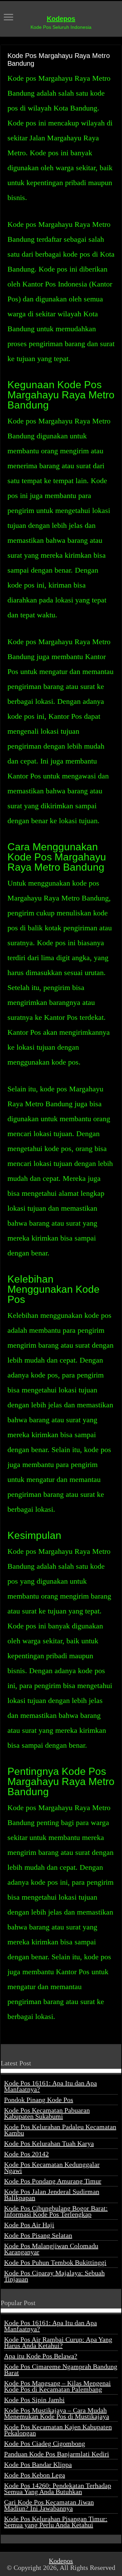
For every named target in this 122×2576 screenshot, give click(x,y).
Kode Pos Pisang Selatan (38, 2235)
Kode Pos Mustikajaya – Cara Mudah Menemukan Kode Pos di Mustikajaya (57, 2413)
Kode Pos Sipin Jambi (34, 2400)
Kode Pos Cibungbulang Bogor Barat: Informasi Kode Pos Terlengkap (56, 2211)
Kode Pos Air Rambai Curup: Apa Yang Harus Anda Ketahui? (58, 2342)
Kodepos (61, 19)
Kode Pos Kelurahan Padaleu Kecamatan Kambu (60, 2130)
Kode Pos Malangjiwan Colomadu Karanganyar (51, 2249)
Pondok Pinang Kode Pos (39, 2100)
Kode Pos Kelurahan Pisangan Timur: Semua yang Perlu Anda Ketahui (56, 2522)
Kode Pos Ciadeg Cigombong (45, 2443)
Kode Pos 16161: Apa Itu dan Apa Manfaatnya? (50, 2086)
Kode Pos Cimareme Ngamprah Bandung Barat (61, 2370)
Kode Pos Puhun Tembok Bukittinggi (55, 2262)
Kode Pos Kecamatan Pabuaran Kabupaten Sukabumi (47, 2113)
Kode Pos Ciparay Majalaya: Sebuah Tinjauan (54, 2276)
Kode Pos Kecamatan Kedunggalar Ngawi (52, 2167)
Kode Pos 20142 (26, 2154)
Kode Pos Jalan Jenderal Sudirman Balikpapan (52, 2195)
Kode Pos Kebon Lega (35, 2475)
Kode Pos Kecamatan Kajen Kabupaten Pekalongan (58, 2430)
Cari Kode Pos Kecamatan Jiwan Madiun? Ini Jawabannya (49, 2505)
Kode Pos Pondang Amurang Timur (53, 2181)
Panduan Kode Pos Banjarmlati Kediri (57, 2454)
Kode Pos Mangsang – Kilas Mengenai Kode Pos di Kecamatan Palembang (57, 2386)
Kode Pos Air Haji (29, 2225)
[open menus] (8, 18)
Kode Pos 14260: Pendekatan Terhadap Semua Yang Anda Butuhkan (58, 2489)
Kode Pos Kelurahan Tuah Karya (49, 2143)
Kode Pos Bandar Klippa (38, 2464)
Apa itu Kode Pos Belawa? (41, 2356)
